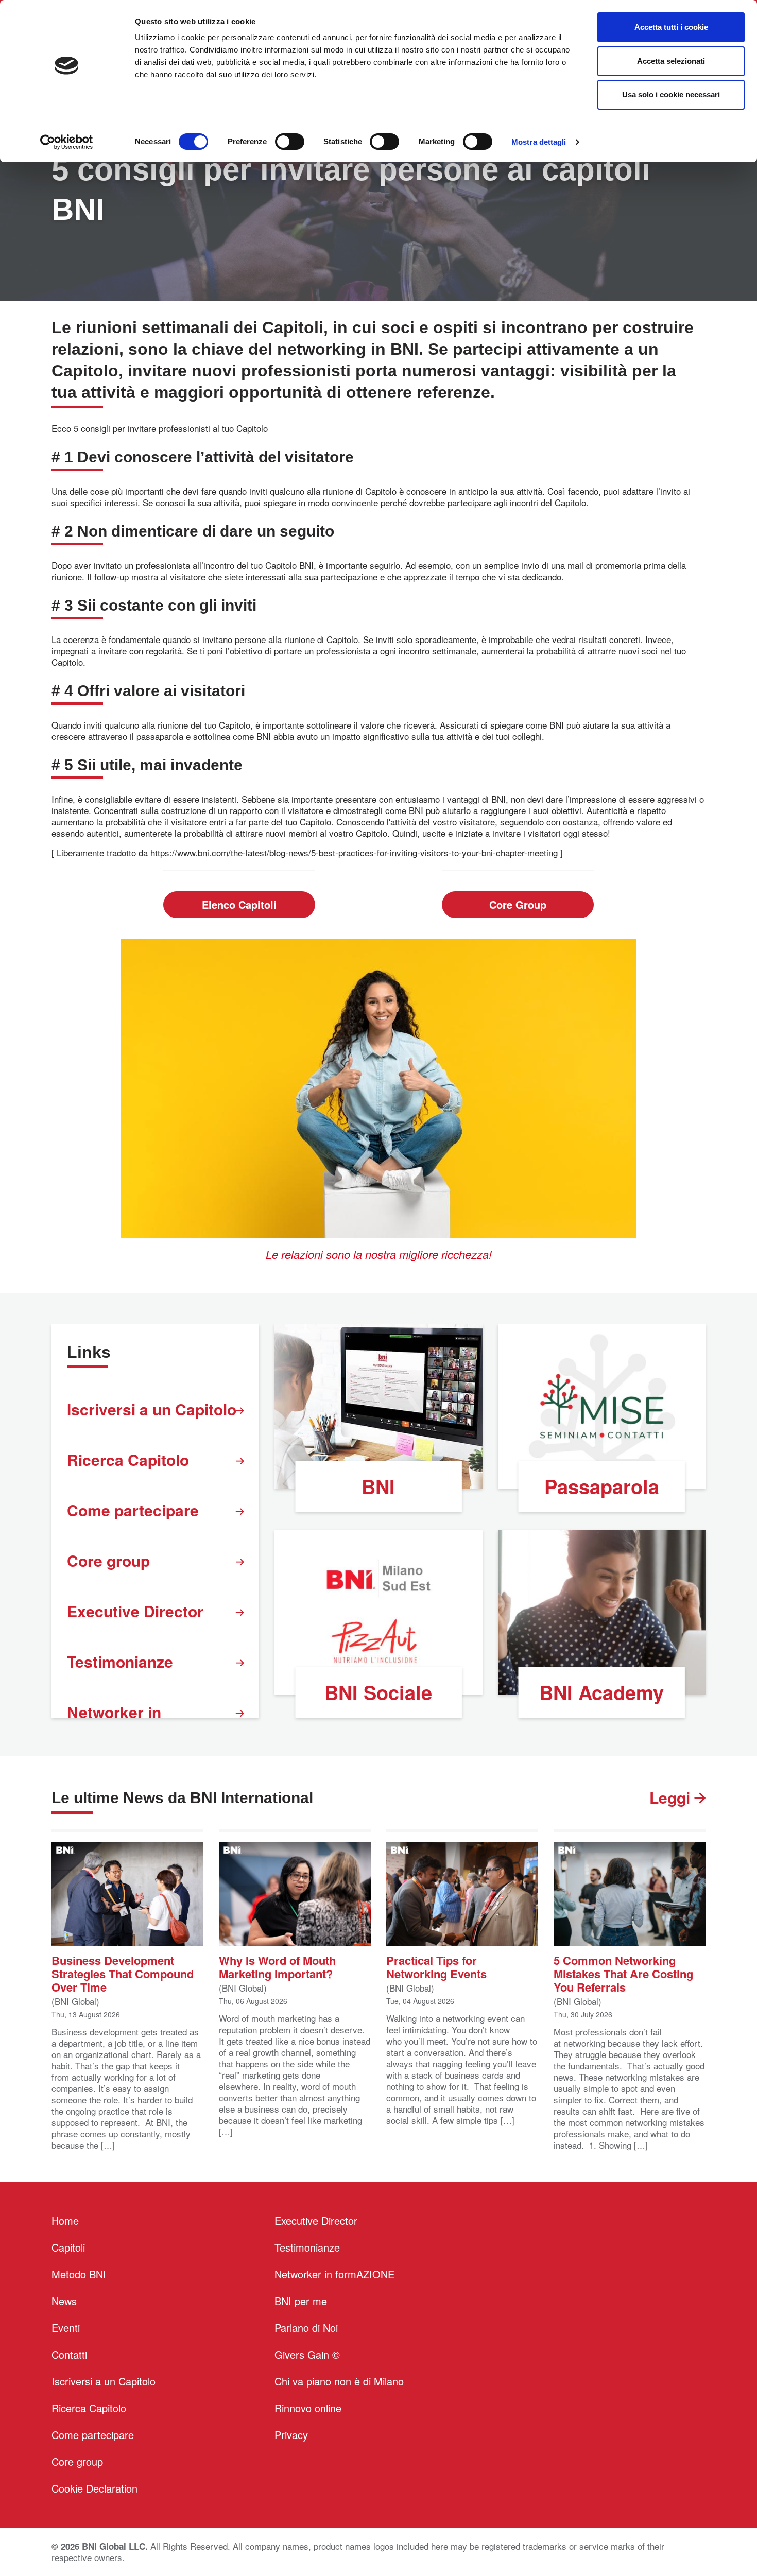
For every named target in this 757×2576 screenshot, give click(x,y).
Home (65, 2220)
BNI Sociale (378, 1692)
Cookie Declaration (94, 2488)
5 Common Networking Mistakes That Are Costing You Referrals (623, 1973)
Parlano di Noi (306, 2328)
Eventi (66, 2328)
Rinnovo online (308, 2408)
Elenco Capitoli (239, 904)
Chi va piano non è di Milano (339, 2381)
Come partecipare (133, 1510)
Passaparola (602, 1486)
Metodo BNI (79, 2274)
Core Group (518, 904)
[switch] (290, 142)
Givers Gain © (307, 2354)
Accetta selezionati (671, 61)
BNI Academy (601, 1692)
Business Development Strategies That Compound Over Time (123, 1973)
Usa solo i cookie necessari (671, 94)
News (64, 2301)
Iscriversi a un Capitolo (152, 1409)
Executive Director (135, 1611)
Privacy (291, 2435)
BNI (378, 1486)
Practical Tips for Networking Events (436, 1966)
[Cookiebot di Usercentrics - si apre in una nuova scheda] (67, 142)
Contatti (69, 2354)
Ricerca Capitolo (128, 1459)
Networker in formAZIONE (334, 2274)
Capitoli (68, 2247)
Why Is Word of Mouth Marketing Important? (277, 1966)
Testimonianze (120, 1661)
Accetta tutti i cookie (671, 27)
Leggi (672, 1797)
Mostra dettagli (539, 142)
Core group (108, 1560)
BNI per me (301, 2301)
